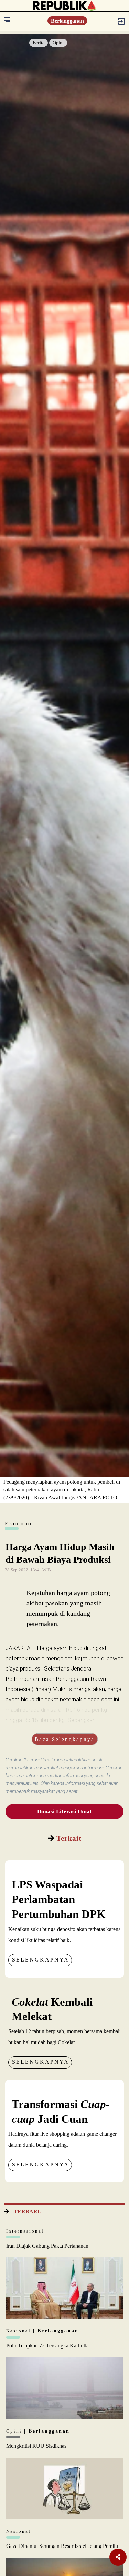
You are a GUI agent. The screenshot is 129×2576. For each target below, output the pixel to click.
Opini (58, 43)
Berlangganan (67, 21)
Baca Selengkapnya (65, 1739)
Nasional (20, 2331)
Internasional (25, 2231)
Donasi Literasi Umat (64, 1811)
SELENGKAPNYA (41, 1960)
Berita (39, 43)
